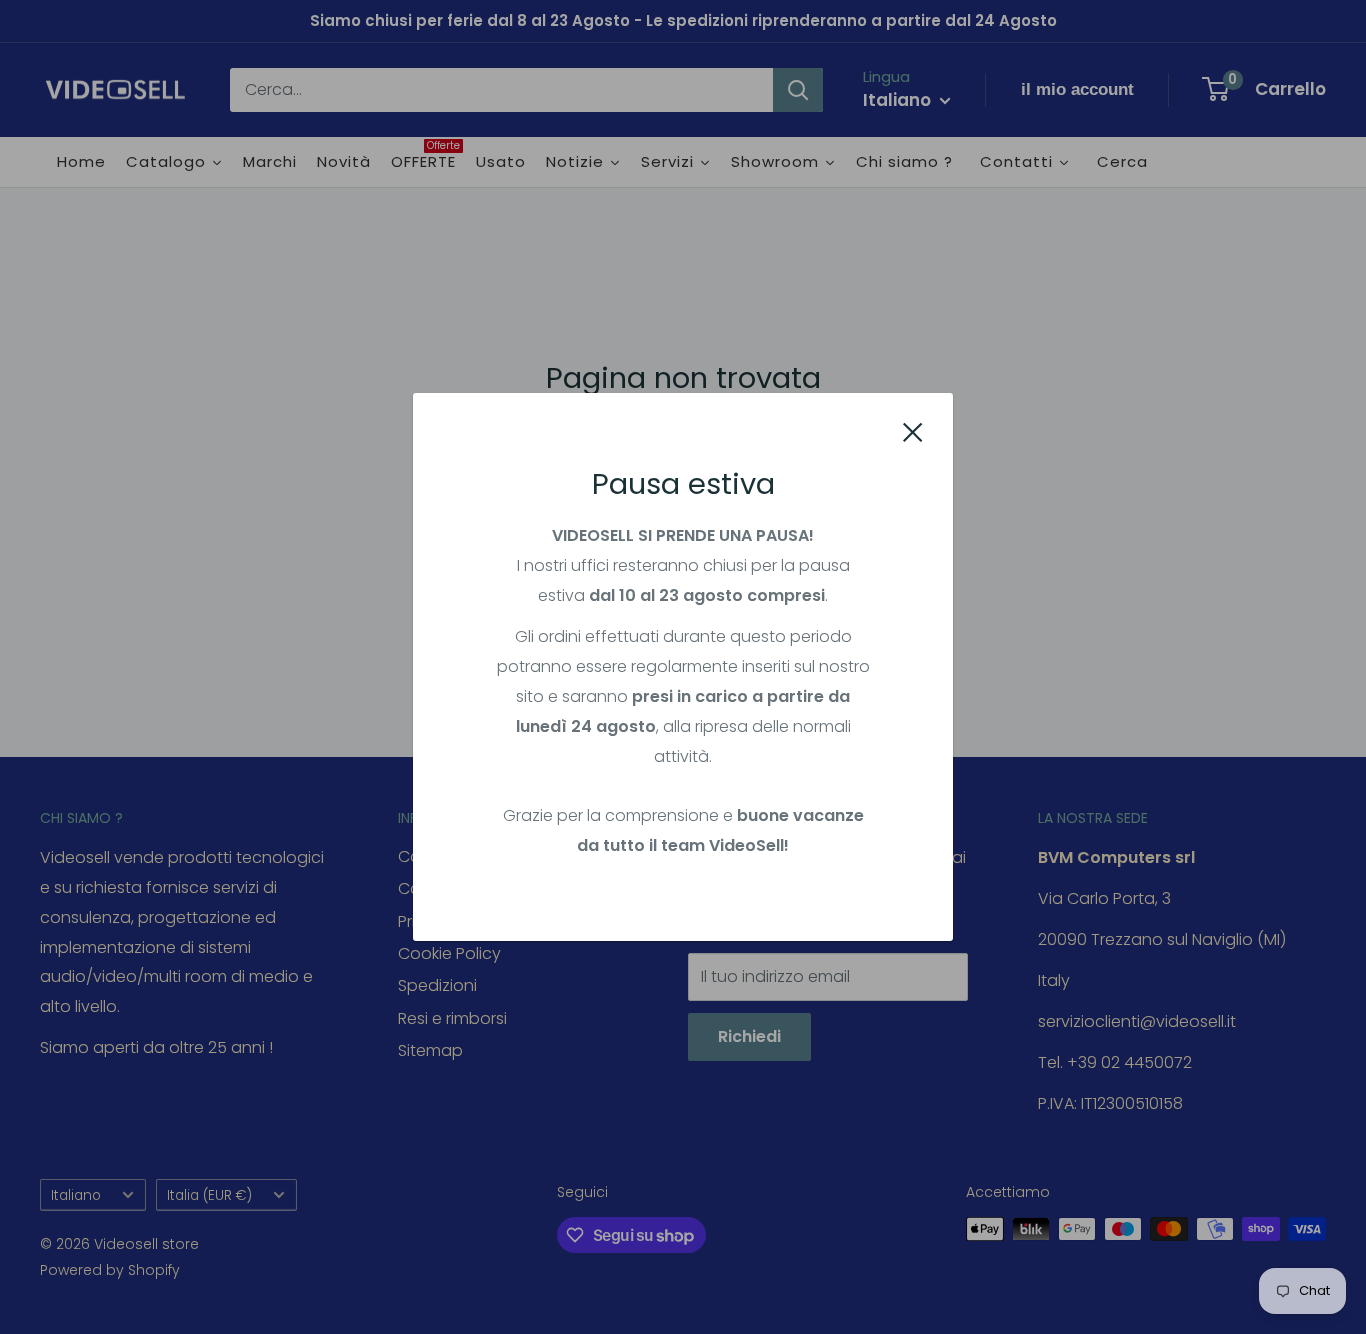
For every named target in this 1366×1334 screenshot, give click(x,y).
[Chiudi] (913, 432)
